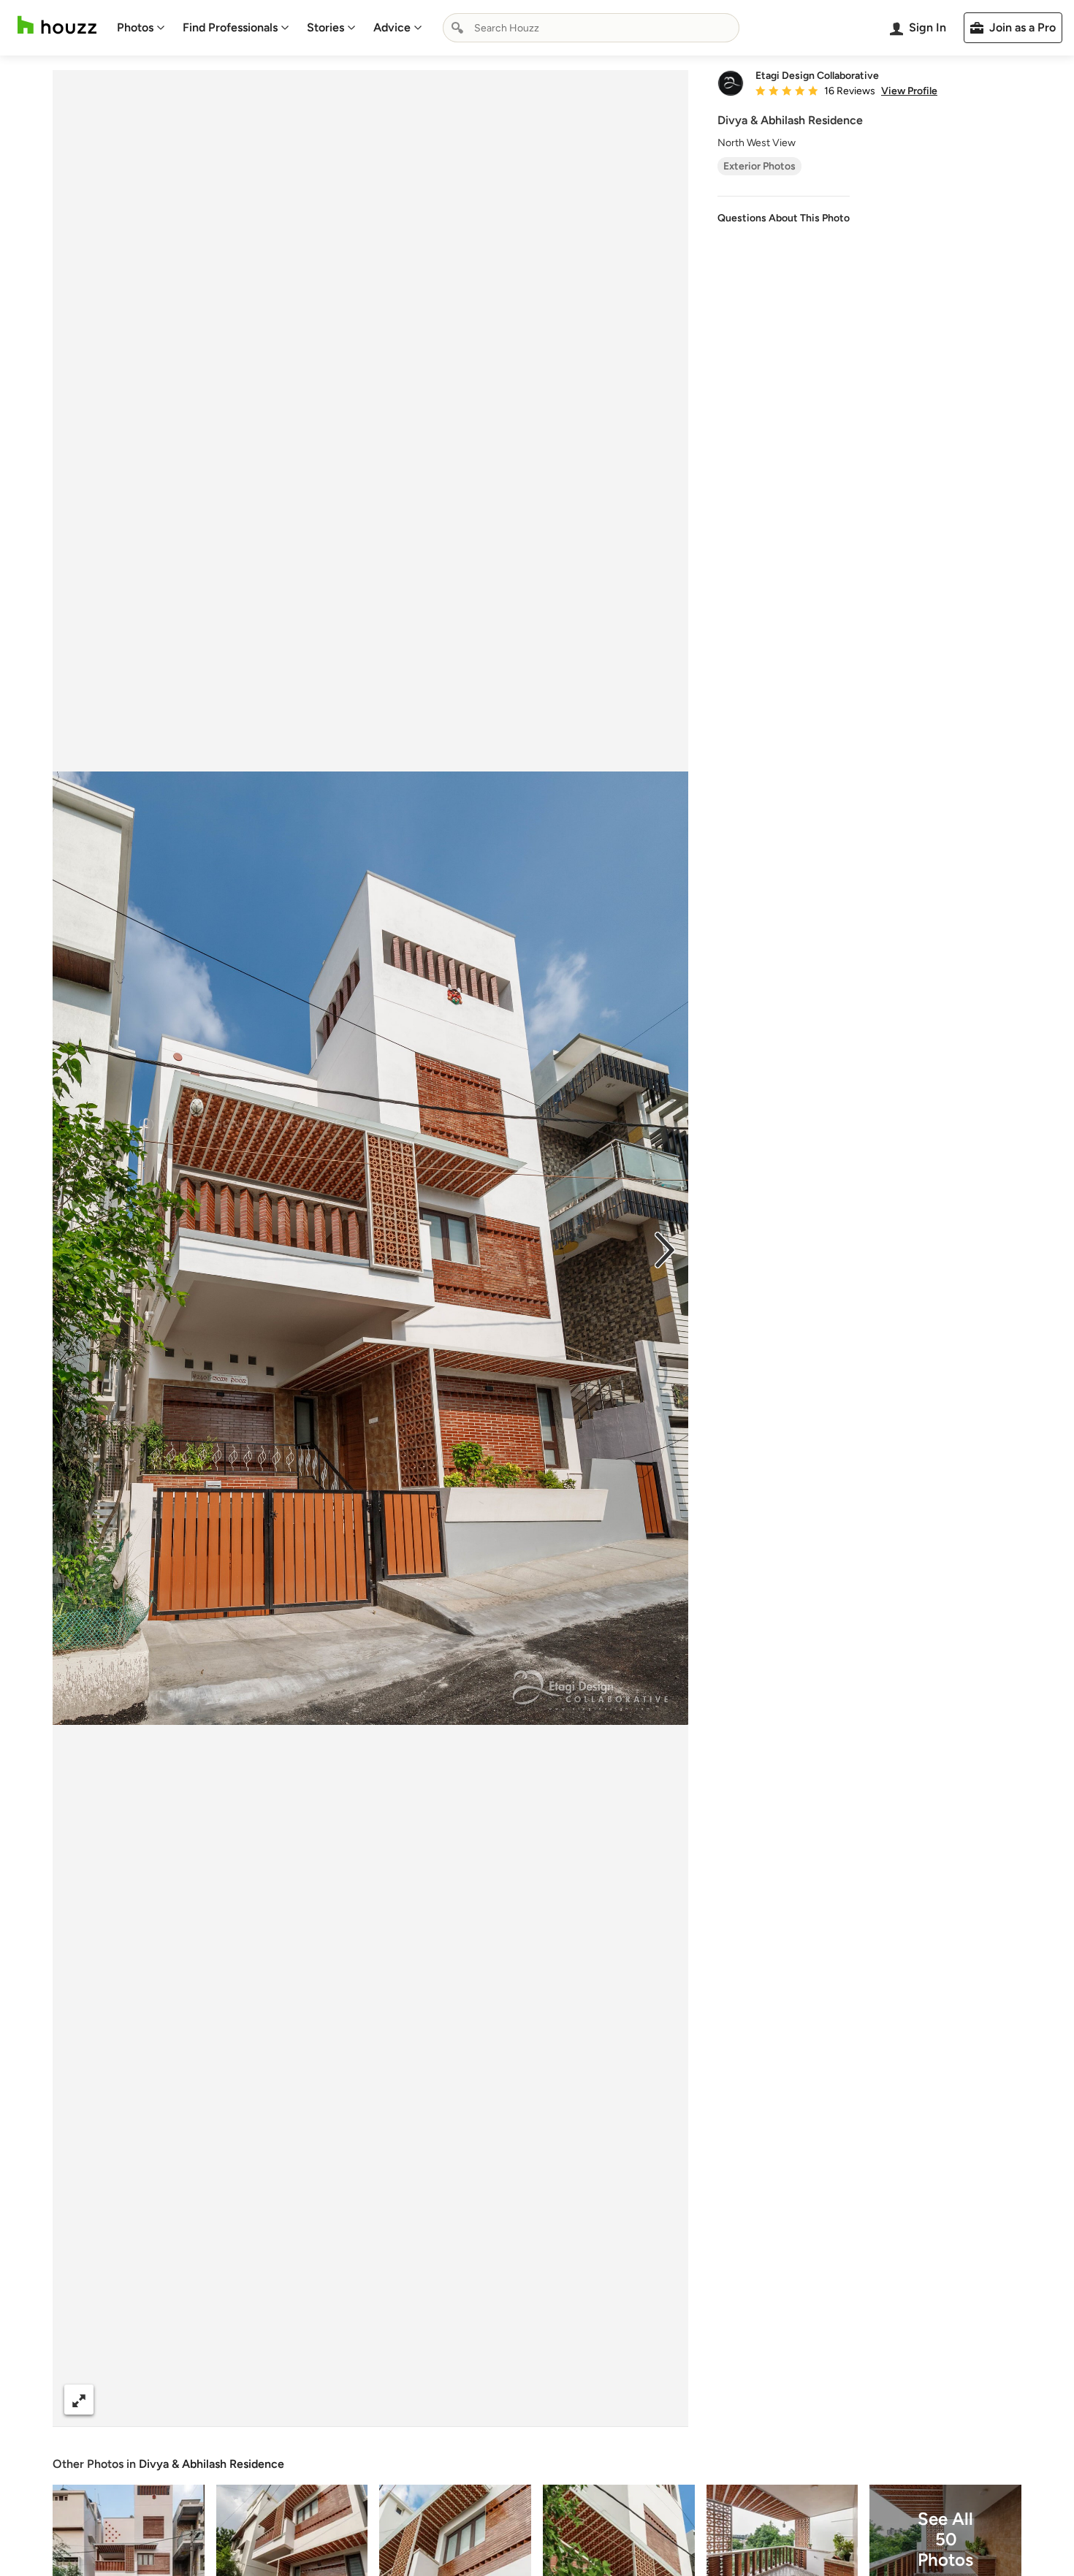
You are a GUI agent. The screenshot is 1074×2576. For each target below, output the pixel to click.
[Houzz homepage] (57, 25)
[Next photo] (665, 1249)
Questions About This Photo (784, 218)
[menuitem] (141, 28)
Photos (135, 27)
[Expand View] (79, 2400)
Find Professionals (230, 27)
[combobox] (591, 28)
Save (418, 2400)
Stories (325, 27)
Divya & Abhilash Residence (212, 2464)
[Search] (457, 28)
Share (343, 2400)
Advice (392, 27)
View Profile (909, 91)
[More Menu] (662, 2400)
